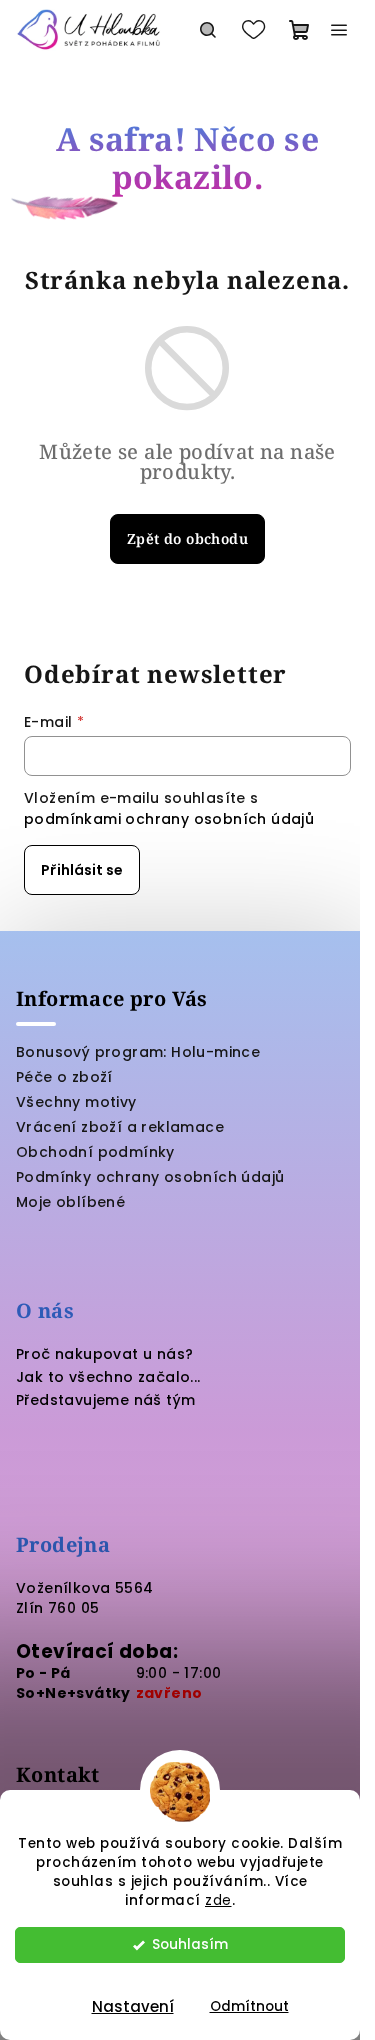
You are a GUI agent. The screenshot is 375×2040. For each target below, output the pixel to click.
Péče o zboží (64, 1077)
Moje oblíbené (70, 1202)
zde (218, 1900)
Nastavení (133, 2006)
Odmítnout (249, 2006)
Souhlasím (190, 1944)
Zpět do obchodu (187, 538)
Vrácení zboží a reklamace (120, 1127)
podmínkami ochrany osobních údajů (169, 819)
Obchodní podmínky (95, 1152)
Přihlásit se (82, 870)
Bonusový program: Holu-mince (138, 1052)
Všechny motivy (76, 1102)
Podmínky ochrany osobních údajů (150, 1177)
